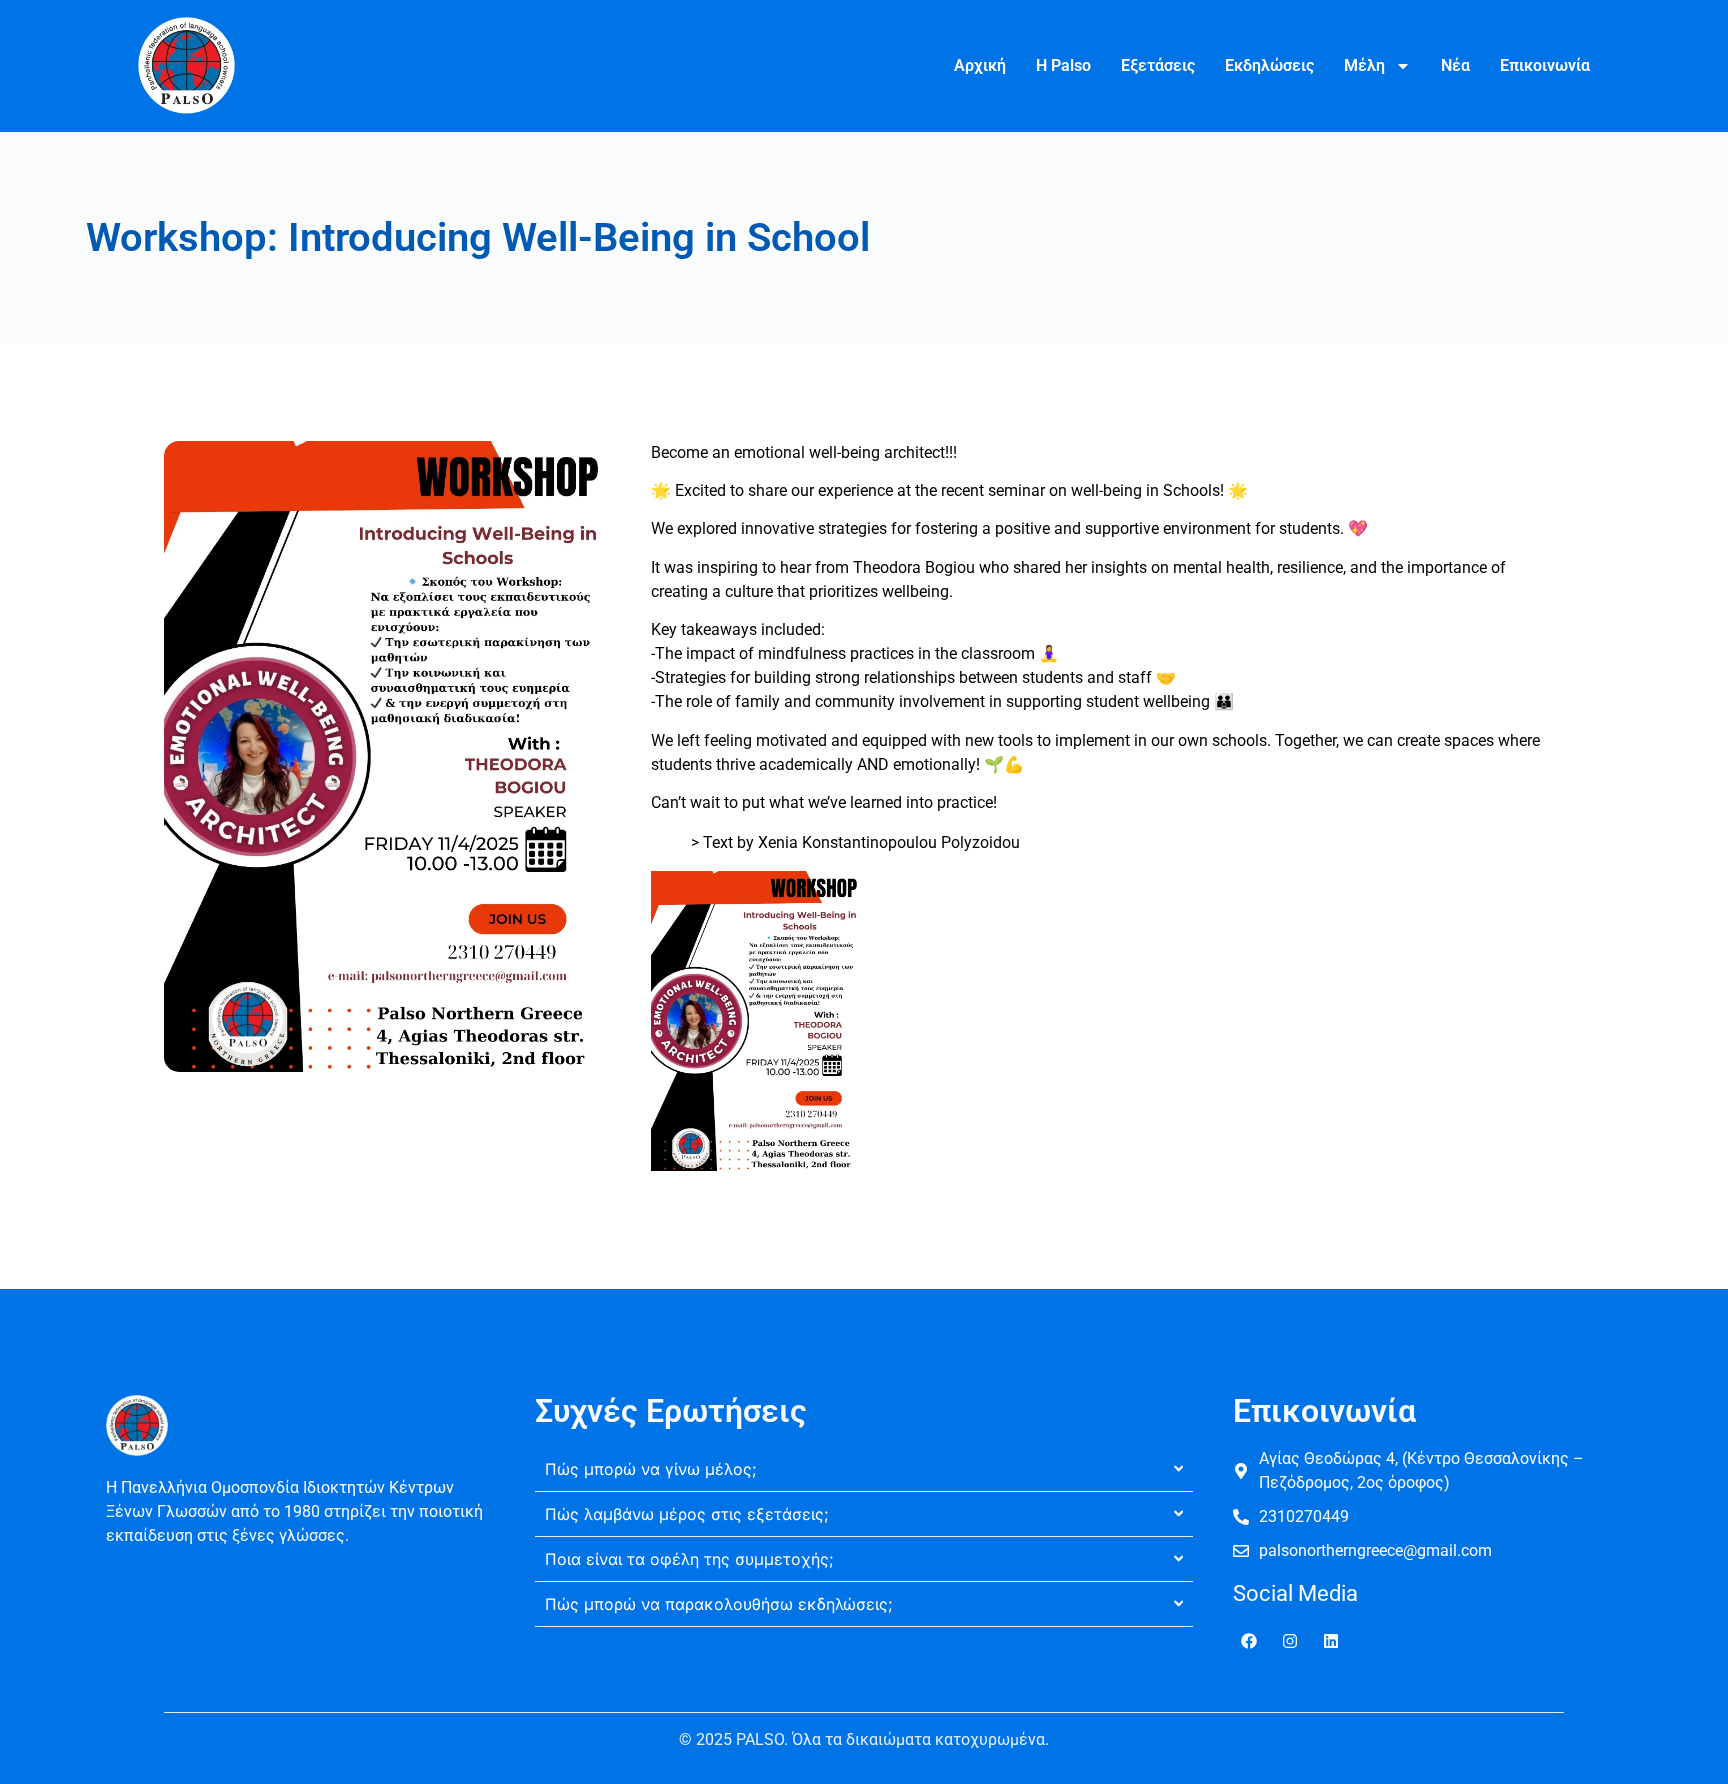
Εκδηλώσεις (1269, 65)
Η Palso (1063, 65)
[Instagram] (1290, 1641)
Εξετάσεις (1158, 65)
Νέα (1455, 65)
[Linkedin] (1331, 1641)
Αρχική (980, 65)
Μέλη (1364, 65)
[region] (260, 1639)
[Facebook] (1249, 1641)
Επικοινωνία (1545, 65)
